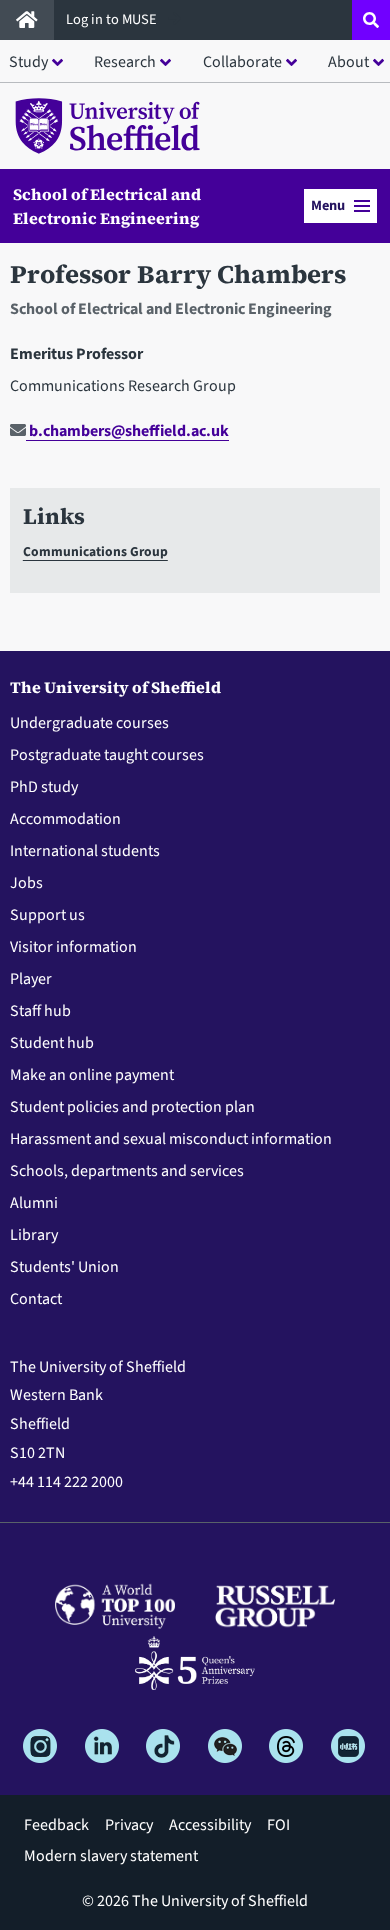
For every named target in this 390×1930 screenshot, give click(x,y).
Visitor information (73, 947)
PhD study (44, 787)
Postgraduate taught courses (107, 755)
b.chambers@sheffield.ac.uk (127, 431)
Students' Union (64, 1267)
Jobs (26, 883)
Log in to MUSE (113, 19)
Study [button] (28, 62)
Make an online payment (92, 1075)
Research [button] (125, 62)
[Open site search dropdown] (371, 20)
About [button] (348, 62)
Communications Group (95, 551)
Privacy (129, 1825)
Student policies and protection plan (132, 1107)
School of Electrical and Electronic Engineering (107, 206)
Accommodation (65, 819)
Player (31, 979)
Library (34, 1235)
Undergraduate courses (89, 723)
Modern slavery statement (111, 1856)
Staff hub (40, 1011)
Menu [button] (328, 205)
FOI (278, 1825)
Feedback (56, 1825)
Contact (36, 1299)
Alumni (34, 1203)
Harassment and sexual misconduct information (171, 1139)
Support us (47, 915)
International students (85, 851)
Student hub (52, 1043)
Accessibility (210, 1825)
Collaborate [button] (242, 62)
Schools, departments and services (127, 1171)
